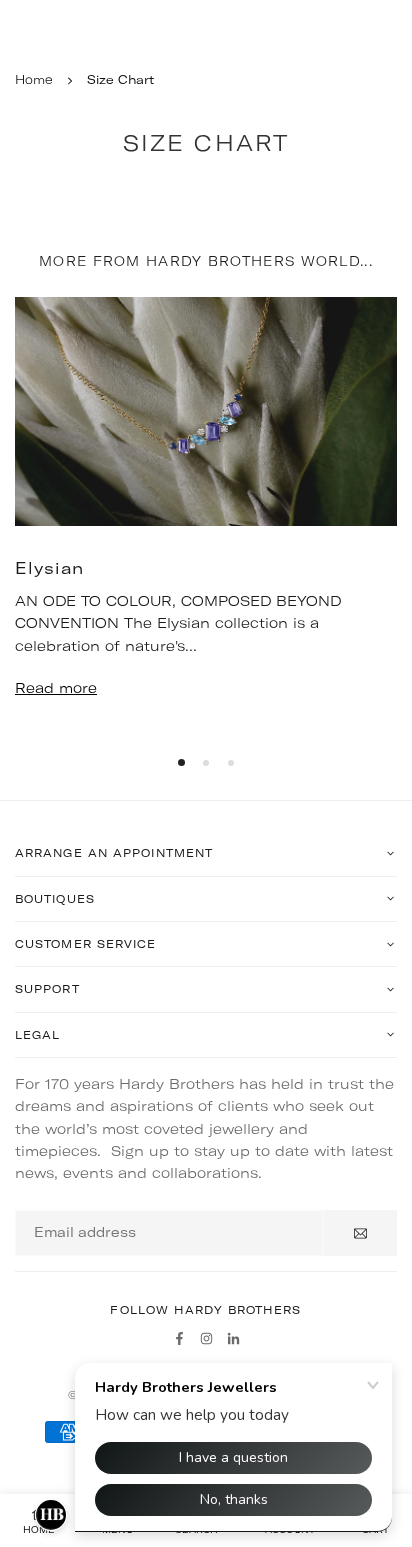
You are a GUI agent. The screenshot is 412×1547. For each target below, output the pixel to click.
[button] (181, 762)
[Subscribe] (360, 1233)
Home (34, 79)
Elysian (49, 568)
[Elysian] (206, 411)
